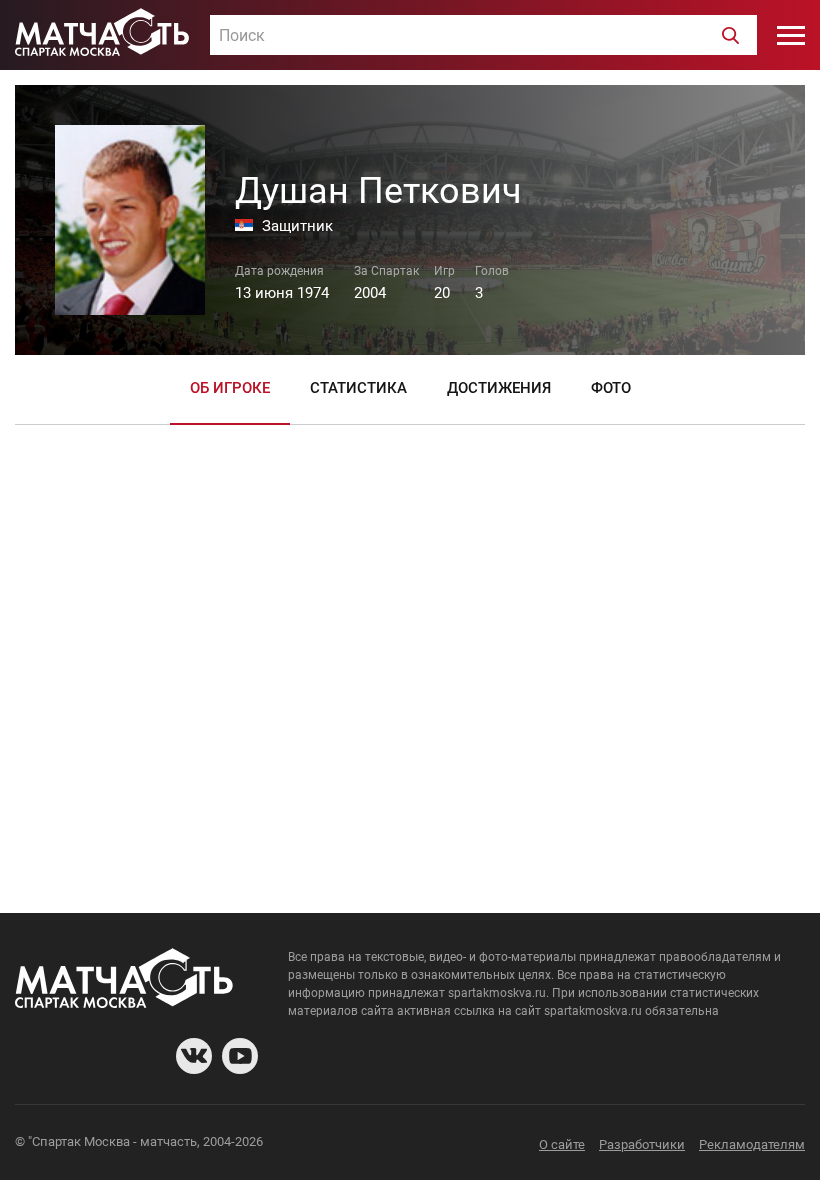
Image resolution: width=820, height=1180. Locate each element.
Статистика (358, 388)
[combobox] (483, 35)
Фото (611, 388)
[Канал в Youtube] (240, 1056)
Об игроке (230, 388)
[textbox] (483, 36)
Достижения (499, 388)
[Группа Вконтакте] (194, 1056)
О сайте (562, 1144)
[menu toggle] (791, 35)
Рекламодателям (752, 1144)
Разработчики (642, 1144)
